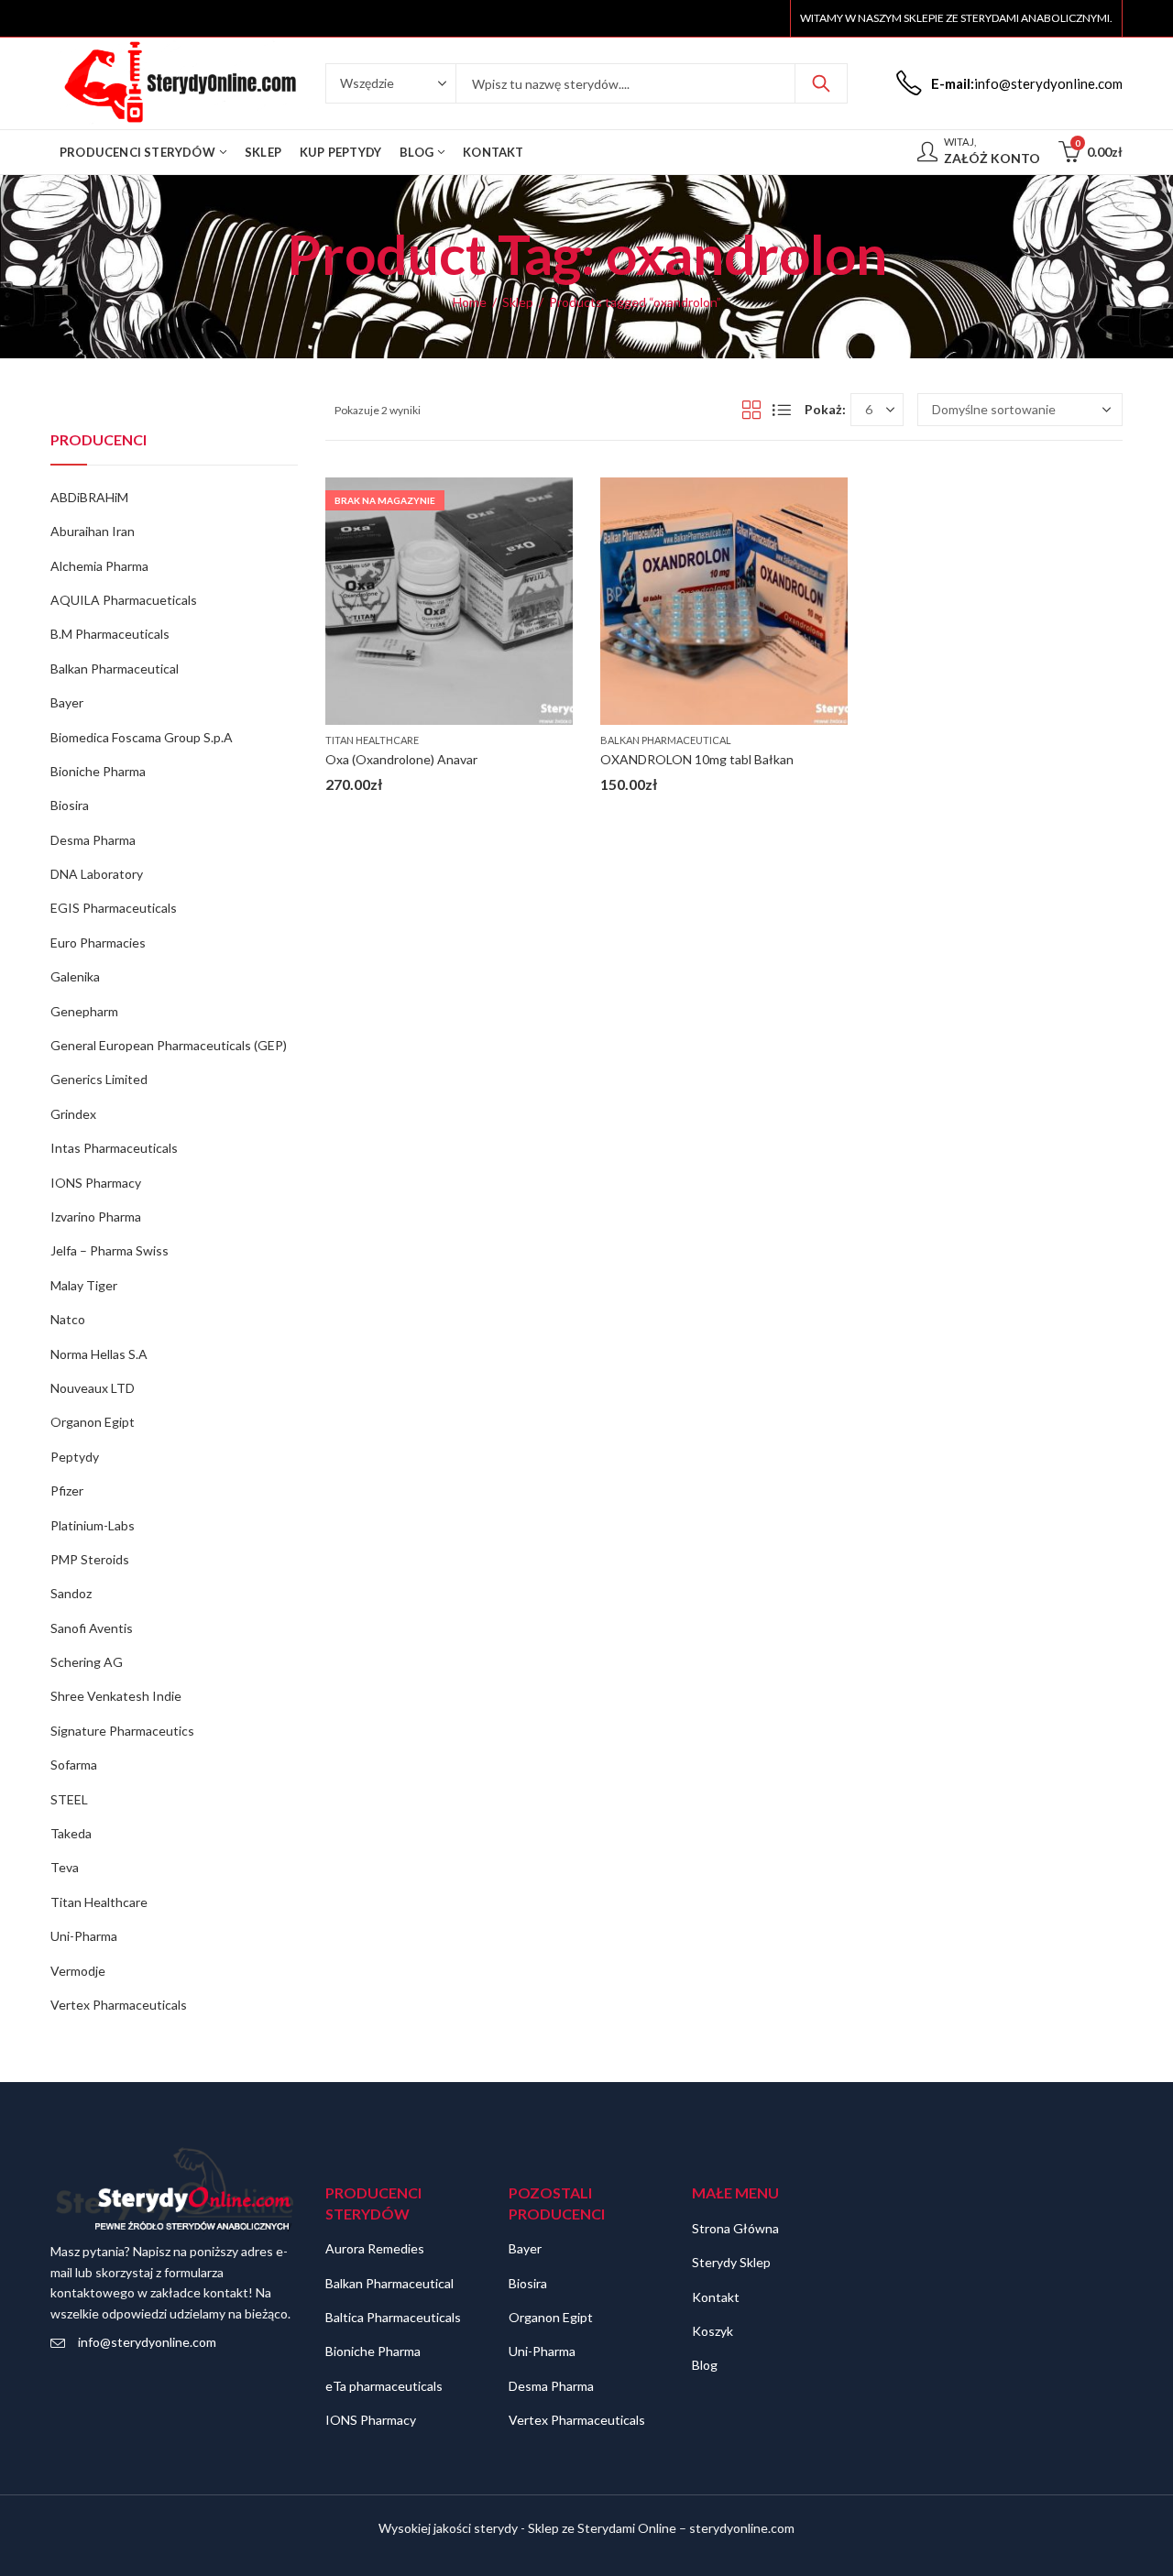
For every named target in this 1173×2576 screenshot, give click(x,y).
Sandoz (71, 1593)
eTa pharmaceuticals (384, 2386)
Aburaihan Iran (93, 531)
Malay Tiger (84, 1285)
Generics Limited (99, 1079)
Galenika (75, 976)
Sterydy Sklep (731, 2262)
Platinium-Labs (93, 1525)
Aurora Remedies (375, 2248)
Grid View (751, 410)
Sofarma (74, 1765)
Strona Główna (735, 2228)
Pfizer (67, 1491)
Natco (68, 1319)
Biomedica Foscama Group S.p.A (142, 737)
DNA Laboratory (97, 874)
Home (470, 302)
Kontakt (716, 2297)
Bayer (67, 702)
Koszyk (713, 2331)
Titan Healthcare (372, 740)
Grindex (73, 1114)
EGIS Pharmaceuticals (114, 908)
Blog (705, 2365)
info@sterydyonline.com (147, 2342)
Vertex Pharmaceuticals (119, 2005)
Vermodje (78, 1971)
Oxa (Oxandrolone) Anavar (401, 759)
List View (782, 410)
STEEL (69, 1799)
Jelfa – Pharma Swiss (110, 1250)
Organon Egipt (93, 1422)
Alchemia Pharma (99, 566)
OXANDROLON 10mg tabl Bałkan (697, 759)
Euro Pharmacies (98, 943)
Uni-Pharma (84, 1936)
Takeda (71, 1833)
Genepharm (84, 1011)
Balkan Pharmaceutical (666, 740)
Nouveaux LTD (93, 1388)
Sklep (518, 302)
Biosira (70, 805)
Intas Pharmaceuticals (114, 1148)
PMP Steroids (90, 1559)
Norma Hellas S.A (99, 1354)
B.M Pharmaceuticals (110, 634)
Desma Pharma (93, 840)
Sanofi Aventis (92, 1628)
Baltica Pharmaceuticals (393, 2317)
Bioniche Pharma (98, 771)
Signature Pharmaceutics (122, 1731)
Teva (65, 1867)
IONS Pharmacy (96, 1183)
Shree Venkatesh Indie (116, 1696)
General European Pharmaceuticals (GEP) (169, 1045)
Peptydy (75, 1457)
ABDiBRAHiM (89, 497)
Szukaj (821, 83)
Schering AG (87, 1662)
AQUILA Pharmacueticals (124, 600)
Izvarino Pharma (96, 1217)
